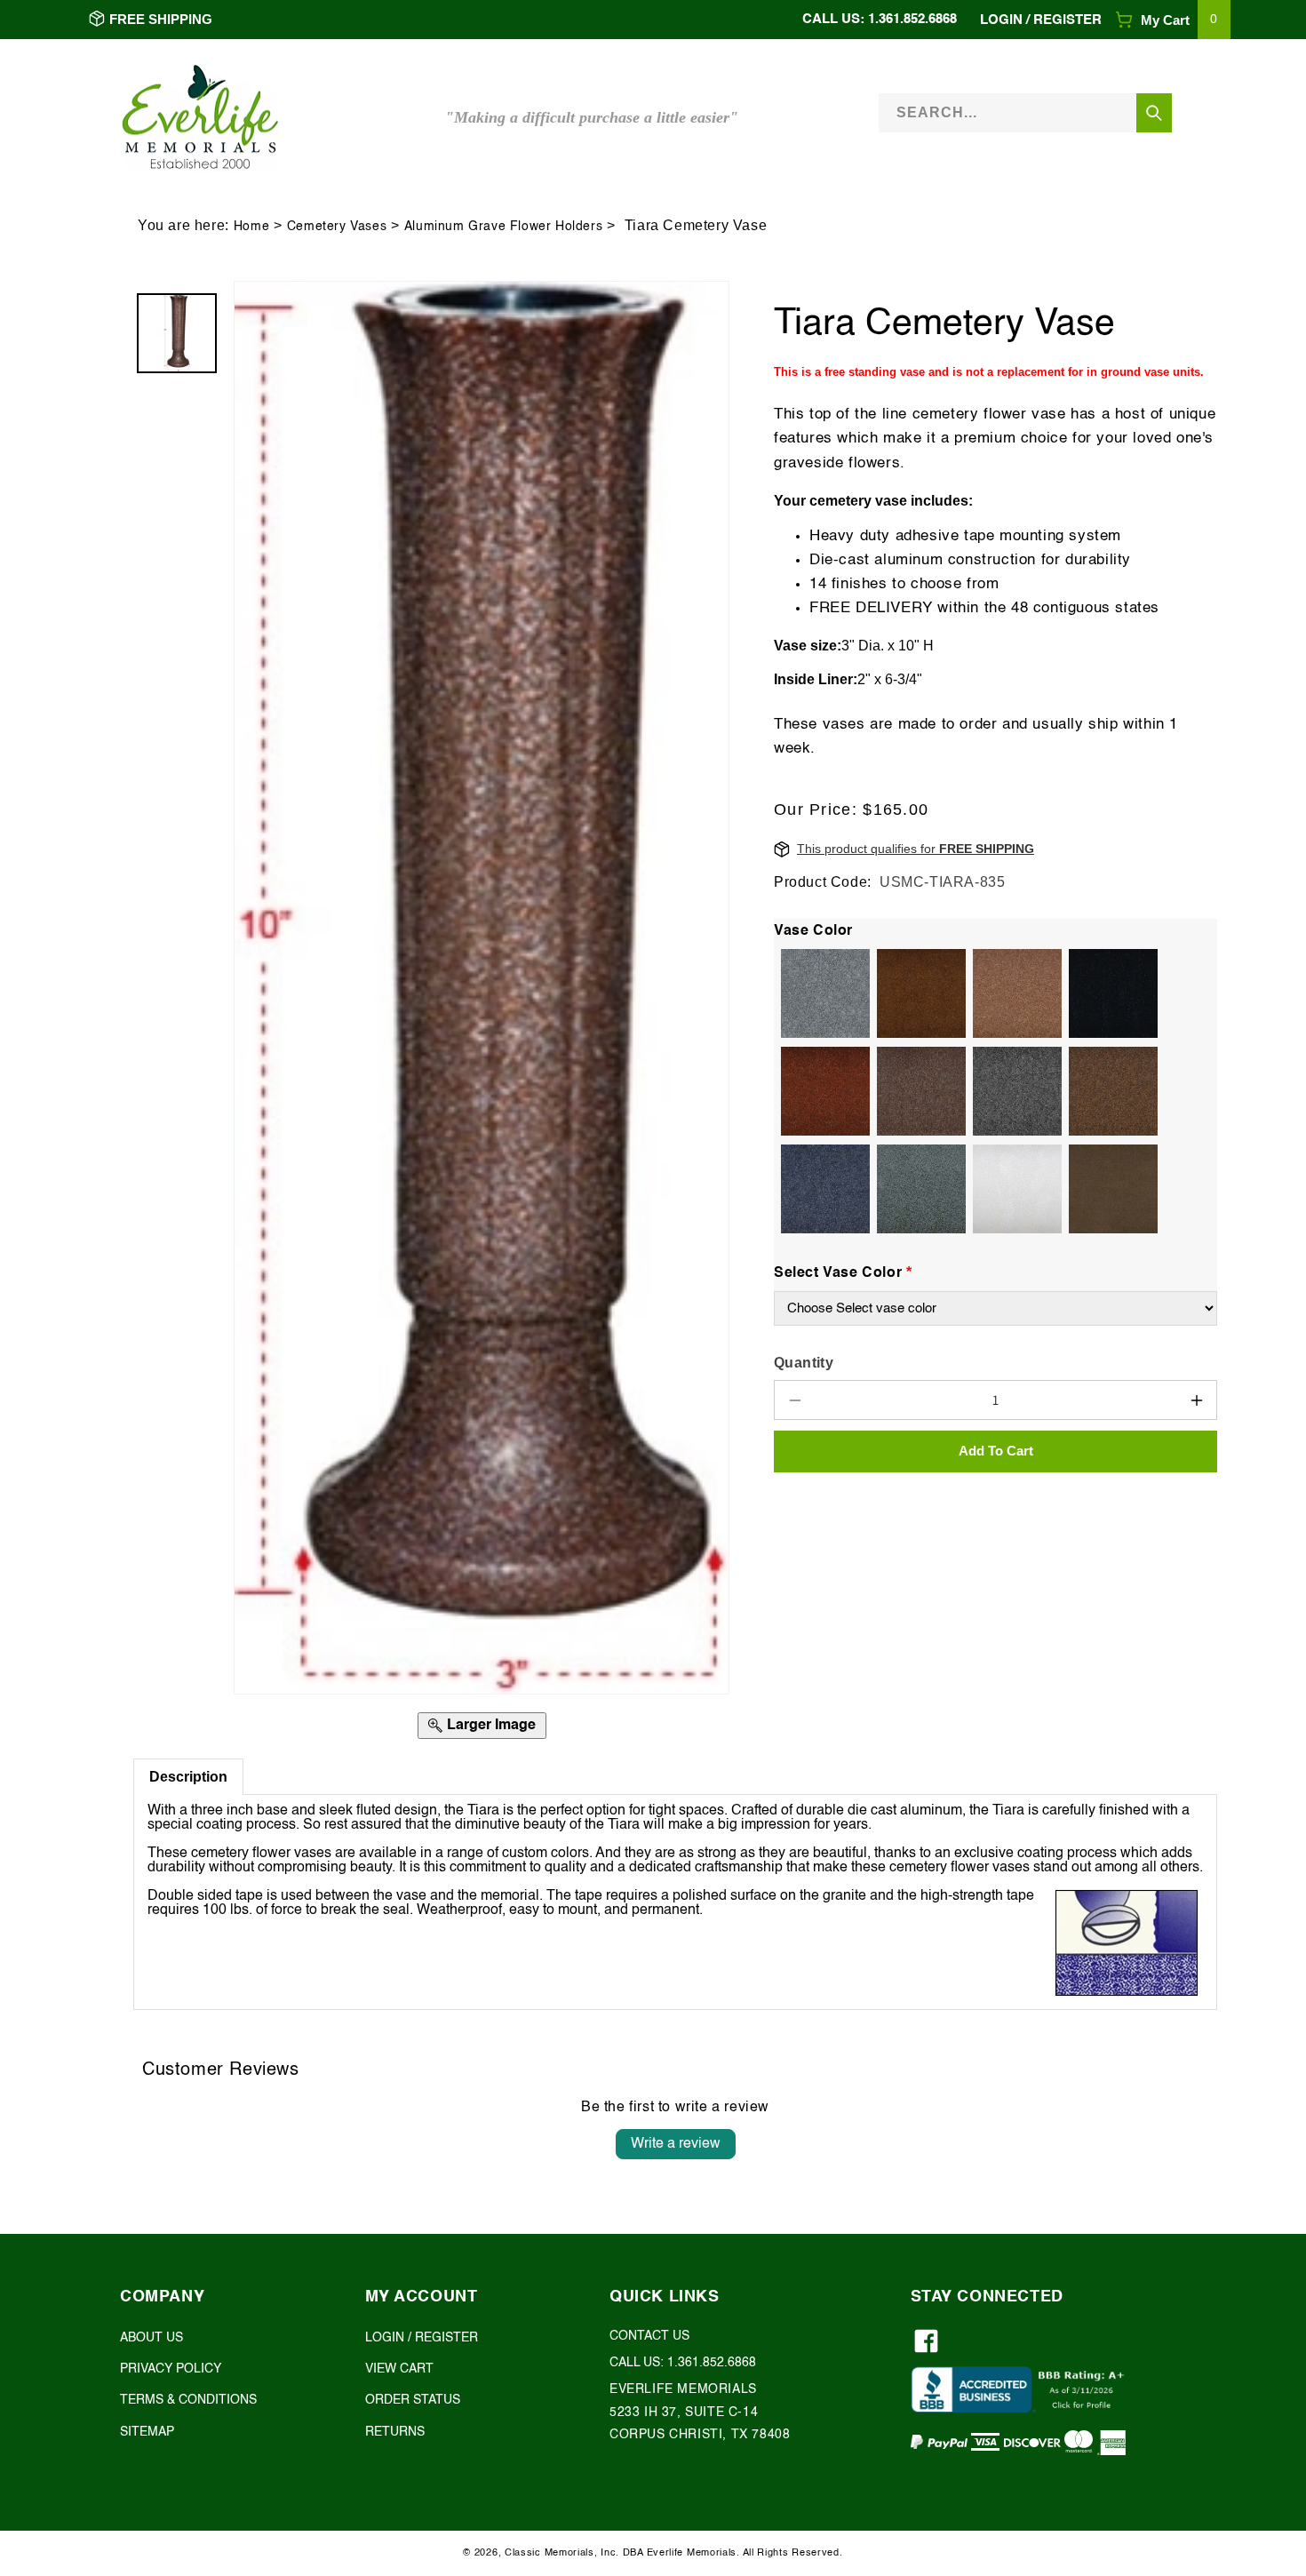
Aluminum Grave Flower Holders (503, 227)
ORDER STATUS (413, 2401)
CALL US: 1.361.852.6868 (880, 19)
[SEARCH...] (1154, 113)
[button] (1173, 20)
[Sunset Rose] (1014, 993)
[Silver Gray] (822, 993)
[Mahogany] (918, 1091)
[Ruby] (822, 1091)
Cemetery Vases (337, 227)
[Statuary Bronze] (1110, 1189)
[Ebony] (1110, 993)
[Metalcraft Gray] (918, 1189)
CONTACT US (649, 2336)
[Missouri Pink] (1110, 1091)
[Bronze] (918, 993)
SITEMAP (147, 2432)
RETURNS (395, 2432)
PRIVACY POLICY (171, 2370)
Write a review (676, 2144)
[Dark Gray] (1014, 1091)
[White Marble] (1014, 1189)
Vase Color (813, 931)
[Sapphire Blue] (822, 1189)
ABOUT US (151, 2338)
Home (251, 227)
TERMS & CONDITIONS (188, 2401)
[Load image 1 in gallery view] (177, 333)
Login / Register (1041, 20)
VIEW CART (399, 2370)
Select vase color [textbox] (843, 1272)
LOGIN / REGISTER (422, 2338)
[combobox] (1025, 113)
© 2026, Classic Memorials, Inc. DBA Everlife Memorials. (601, 2553)
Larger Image (491, 1726)
